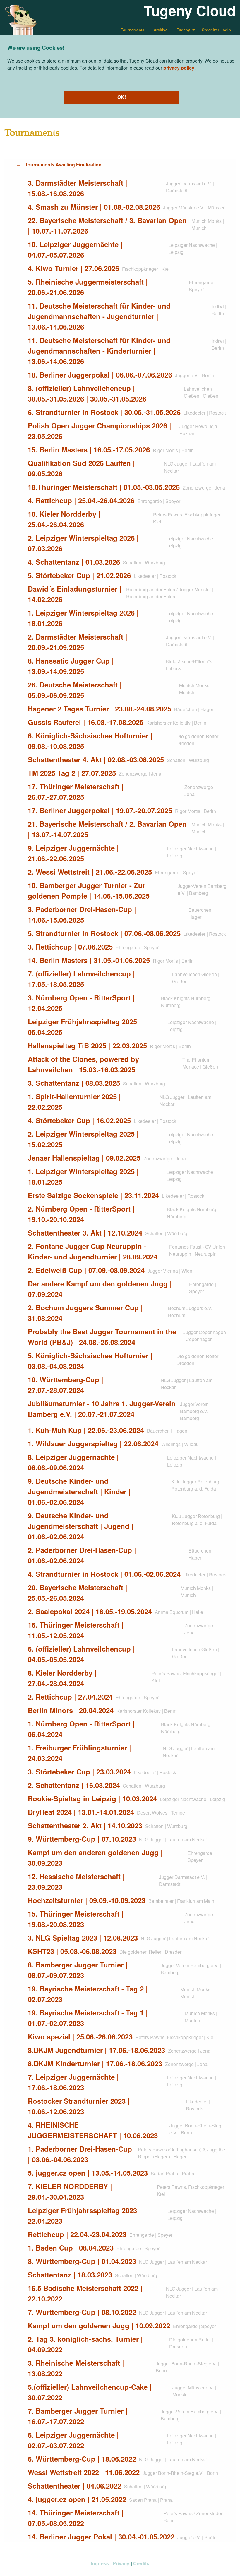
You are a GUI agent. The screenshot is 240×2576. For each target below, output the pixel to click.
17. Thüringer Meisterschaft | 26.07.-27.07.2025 (76, 792)
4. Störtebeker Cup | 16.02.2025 (79, 1120)
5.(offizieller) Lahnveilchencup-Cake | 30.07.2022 (90, 2392)
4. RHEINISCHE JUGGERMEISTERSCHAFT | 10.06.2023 (93, 2130)
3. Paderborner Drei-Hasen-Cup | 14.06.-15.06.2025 (82, 914)
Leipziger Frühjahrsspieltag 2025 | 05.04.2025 (84, 1027)
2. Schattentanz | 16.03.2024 (74, 1785)
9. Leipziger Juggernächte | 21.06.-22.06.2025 (73, 853)
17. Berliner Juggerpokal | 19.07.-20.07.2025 (100, 810)
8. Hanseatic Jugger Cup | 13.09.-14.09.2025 (71, 666)
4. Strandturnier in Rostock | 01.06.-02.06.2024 (104, 1574)
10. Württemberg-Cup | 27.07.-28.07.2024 (66, 1385)
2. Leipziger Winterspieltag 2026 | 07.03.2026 (83, 543)
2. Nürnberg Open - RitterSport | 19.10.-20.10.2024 (81, 1214)
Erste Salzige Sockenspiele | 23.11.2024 (93, 1195)
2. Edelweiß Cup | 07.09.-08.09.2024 (86, 1270)
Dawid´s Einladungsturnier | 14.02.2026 (75, 594)
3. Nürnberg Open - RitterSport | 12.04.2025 (81, 1003)
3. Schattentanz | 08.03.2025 (74, 1083)
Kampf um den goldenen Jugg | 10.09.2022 (99, 2325)
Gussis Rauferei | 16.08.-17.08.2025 (86, 722)
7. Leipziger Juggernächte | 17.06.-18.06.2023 (73, 2082)
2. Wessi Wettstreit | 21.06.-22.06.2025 (90, 872)
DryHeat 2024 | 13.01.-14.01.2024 (81, 1812)
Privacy (121, 2563)
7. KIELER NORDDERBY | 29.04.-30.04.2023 (70, 2191)
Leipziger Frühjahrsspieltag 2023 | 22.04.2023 (84, 2215)
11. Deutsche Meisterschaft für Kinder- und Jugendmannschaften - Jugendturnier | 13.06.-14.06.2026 (99, 316)
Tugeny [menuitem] (183, 30)
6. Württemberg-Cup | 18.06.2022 (82, 2459)
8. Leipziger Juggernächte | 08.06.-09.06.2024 (73, 1462)
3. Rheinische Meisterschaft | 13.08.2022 (76, 2368)
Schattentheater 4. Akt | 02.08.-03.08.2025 (96, 759)
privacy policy (179, 68)
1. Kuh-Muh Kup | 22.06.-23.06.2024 (86, 1430)
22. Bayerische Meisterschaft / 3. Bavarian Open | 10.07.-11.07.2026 (107, 225)
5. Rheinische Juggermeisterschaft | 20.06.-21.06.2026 (88, 287)
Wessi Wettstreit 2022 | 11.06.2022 (84, 2472)
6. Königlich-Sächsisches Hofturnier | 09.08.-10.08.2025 (90, 741)
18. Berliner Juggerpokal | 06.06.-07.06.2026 (100, 375)
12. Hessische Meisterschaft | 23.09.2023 (76, 1881)
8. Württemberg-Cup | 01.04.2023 (82, 2261)
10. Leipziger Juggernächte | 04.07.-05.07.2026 (75, 249)
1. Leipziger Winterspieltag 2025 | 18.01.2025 (83, 1176)
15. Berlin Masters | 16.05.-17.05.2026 (89, 449)
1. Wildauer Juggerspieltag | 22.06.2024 (93, 1443)
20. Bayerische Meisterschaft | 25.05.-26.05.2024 (78, 1593)
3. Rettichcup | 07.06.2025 (70, 947)
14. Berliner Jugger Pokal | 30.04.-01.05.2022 (101, 2537)
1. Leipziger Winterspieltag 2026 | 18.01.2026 (83, 618)
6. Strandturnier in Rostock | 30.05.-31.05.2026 (104, 412)
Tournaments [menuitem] (133, 30)
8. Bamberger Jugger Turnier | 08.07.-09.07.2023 (78, 1970)
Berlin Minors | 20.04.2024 (71, 1710)
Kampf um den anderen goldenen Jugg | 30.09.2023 (95, 1858)
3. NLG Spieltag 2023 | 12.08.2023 (83, 1938)
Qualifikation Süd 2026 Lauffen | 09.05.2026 (81, 468)
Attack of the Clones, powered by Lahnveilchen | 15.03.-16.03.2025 (83, 1064)
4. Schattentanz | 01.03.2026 (74, 562)
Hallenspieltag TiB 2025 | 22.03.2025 (87, 1045)
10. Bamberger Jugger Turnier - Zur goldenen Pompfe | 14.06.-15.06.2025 (89, 890)
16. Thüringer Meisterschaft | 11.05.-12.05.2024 (76, 1630)
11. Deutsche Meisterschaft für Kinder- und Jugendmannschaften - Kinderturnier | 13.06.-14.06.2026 (99, 351)
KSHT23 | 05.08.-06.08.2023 (72, 1951)
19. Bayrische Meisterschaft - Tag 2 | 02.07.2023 (88, 1994)
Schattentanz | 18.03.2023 (70, 2275)
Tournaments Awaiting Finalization (63, 164)
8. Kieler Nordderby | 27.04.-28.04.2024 (62, 1678)
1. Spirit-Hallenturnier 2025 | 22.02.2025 (74, 1102)
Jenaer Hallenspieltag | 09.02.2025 (84, 1158)
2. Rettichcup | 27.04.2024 (70, 1697)
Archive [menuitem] (161, 30)
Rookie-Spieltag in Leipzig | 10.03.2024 (92, 1798)
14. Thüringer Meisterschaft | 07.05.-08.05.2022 (76, 2518)
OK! (122, 97)
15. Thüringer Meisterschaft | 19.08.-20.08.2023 (76, 1919)
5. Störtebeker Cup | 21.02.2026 (79, 575)
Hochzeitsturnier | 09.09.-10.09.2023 (87, 1900)
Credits (141, 2563)
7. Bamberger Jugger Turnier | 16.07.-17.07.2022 (78, 2416)
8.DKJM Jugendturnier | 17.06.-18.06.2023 (96, 2050)
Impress (100, 2563)
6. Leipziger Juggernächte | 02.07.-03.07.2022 (73, 2440)
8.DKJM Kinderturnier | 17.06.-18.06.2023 (95, 2063)
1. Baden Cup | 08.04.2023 (71, 2248)
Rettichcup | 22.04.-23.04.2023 (77, 2234)
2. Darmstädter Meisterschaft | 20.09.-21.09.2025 (78, 642)
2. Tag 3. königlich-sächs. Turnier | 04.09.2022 (85, 2344)
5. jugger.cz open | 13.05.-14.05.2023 (88, 2173)
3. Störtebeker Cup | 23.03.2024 (79, 1772)
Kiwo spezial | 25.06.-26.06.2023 (80, 2036)
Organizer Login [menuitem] (216, 30)
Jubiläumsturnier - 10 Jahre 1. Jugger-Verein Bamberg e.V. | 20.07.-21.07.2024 (102, 1409)
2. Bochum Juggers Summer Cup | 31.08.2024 (85, 1313)
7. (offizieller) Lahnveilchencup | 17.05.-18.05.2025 (81, 979)
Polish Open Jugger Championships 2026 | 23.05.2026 (100, 431)
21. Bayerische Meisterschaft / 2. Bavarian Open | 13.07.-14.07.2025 (107, 829)
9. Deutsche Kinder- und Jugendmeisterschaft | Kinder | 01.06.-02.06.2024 (79, 1491)
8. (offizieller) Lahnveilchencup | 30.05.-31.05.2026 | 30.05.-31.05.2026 (87, 393)
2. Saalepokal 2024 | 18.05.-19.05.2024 (90, 1611)
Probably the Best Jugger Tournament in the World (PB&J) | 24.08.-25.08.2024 (102, 1337)
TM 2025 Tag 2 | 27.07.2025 (72, 773)
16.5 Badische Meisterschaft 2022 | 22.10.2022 (85, 2293)
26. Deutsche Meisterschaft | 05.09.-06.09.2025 (75, 690)
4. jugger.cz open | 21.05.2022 (77, 2499)
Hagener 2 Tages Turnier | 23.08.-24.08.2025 (100, 709)
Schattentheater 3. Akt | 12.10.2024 (85, 1233)
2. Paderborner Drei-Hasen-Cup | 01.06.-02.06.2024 (82, 1555)
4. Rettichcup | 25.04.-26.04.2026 (81, 500)
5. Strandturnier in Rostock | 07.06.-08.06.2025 (104, 933)
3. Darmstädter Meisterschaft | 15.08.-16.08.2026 (78, 188)
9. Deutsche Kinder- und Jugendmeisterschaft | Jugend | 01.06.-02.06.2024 (81, 1526)
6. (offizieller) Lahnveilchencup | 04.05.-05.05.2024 (81, 1654)
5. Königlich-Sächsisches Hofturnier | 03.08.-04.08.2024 (90, 1361)
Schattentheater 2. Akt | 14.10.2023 (85, 1825)
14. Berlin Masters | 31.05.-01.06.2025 (89, 960)
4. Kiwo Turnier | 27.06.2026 (73, 268)
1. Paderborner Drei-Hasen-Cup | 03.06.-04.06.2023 (80, 2154)
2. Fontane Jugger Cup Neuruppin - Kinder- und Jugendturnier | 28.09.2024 (93, 1251)
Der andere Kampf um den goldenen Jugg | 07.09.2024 (100, 1289)
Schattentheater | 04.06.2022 (74, 2486)
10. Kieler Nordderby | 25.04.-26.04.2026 (64, 519)
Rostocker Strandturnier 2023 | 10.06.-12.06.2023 (79, 2106)
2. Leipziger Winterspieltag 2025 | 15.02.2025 (83, 1139)
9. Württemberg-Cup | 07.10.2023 (82, 1839)
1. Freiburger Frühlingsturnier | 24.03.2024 (79, 1753)
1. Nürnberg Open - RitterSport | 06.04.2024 (81, 1729)
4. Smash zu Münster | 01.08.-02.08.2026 (94, 207)
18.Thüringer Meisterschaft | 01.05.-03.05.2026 (104, 487)
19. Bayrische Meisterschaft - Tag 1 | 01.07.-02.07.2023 (88, 2018)
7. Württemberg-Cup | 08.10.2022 (82, 2312)
